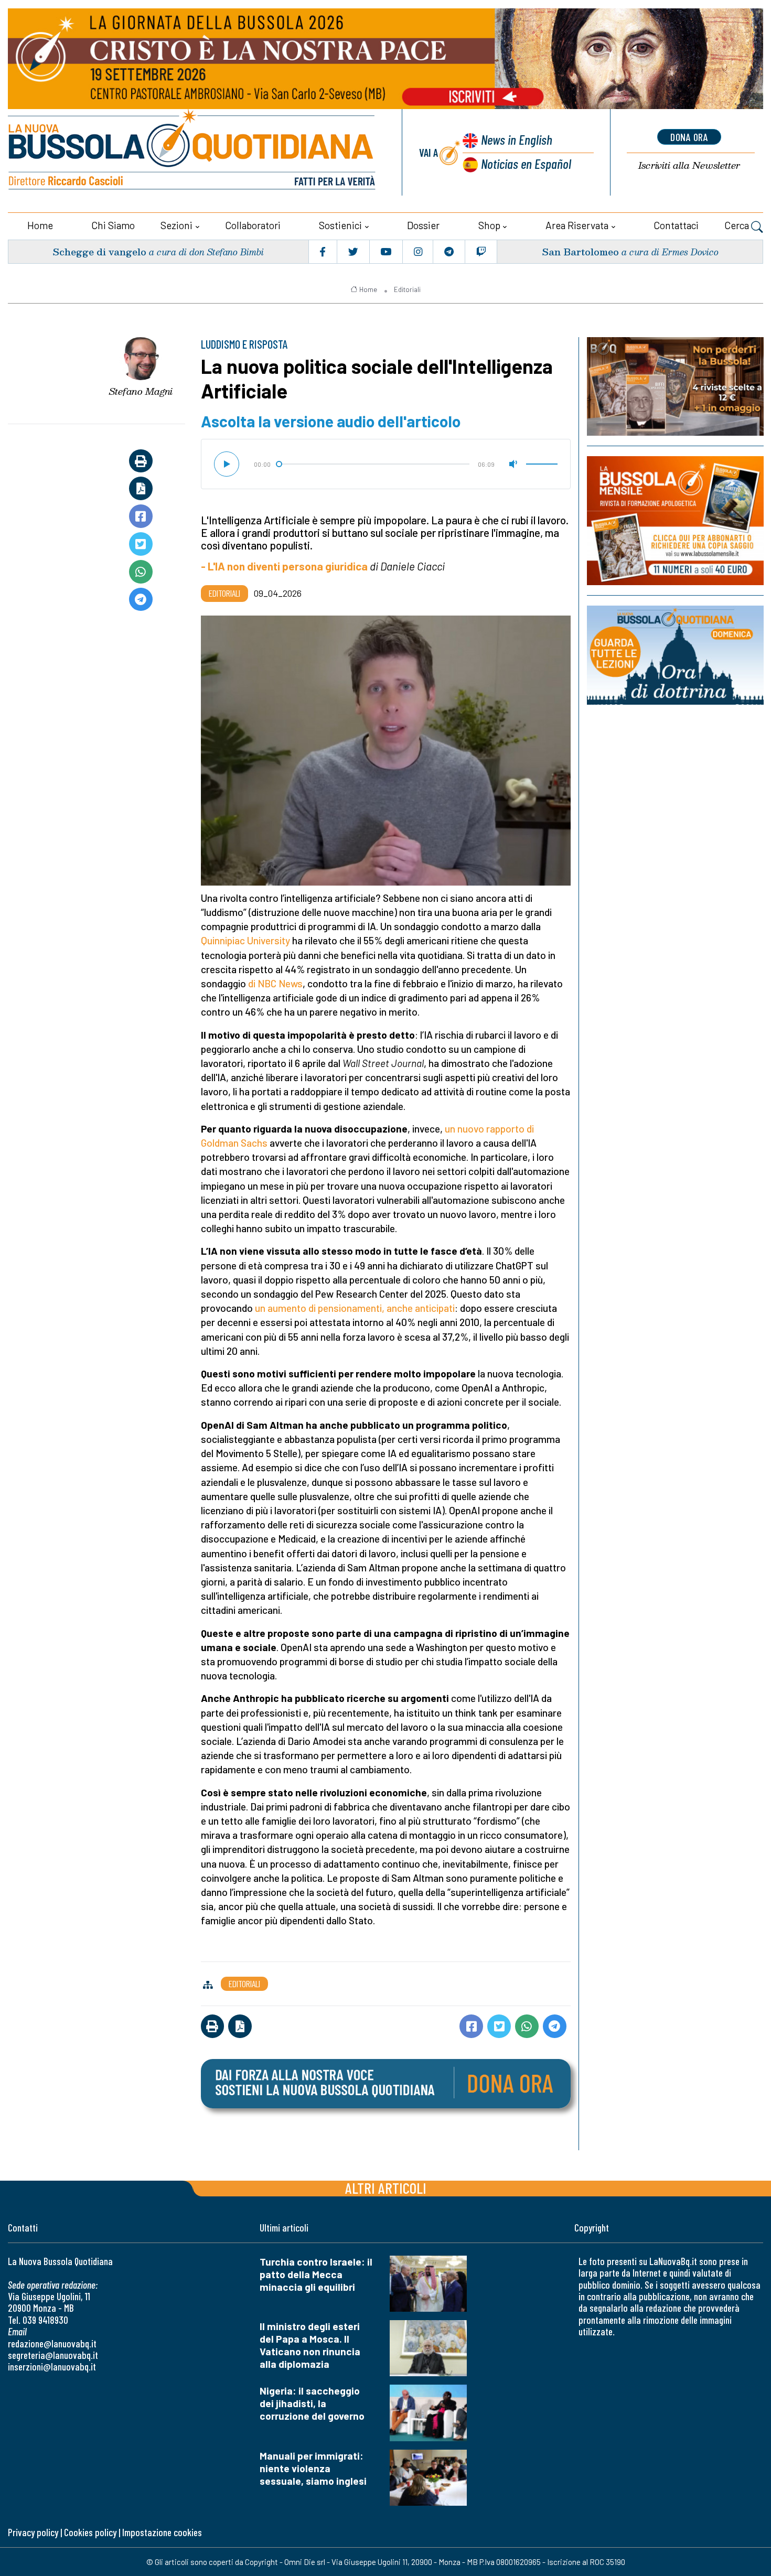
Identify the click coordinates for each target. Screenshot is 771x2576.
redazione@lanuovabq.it (52, 2343)
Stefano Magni (141, 391)
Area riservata (577, 225)
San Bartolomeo (580, 251)
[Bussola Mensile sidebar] (675, 521)
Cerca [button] (738, 225)
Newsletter (689, 165)
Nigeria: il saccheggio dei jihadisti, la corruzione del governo (312, 2403)
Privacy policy (33, 2532)
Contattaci (676, 225)
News (517, 139)
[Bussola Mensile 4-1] (675, 386)
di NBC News (275, 983)
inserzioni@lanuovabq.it (52, 2367)
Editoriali (407, 289)
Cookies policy (90, 2532)
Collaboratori (253, 225)
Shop (489, 225)
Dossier (423, 225)
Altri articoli (386, 2188)
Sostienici (340, 225)
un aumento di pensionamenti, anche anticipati (355, 1308)
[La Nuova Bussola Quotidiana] (193, 152)
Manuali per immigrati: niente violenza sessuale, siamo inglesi (313, 2468)
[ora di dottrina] (675, 655)
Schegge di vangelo (99, 251)
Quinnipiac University (245, 940)
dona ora (689, 137)
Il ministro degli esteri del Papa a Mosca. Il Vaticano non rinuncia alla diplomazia (310, 2345)
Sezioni (176, 225)
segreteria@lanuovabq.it (53, 2355)
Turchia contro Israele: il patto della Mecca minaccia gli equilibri (316, 2274)
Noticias (526, 163)
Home (40, 225)
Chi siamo (113, 225)
